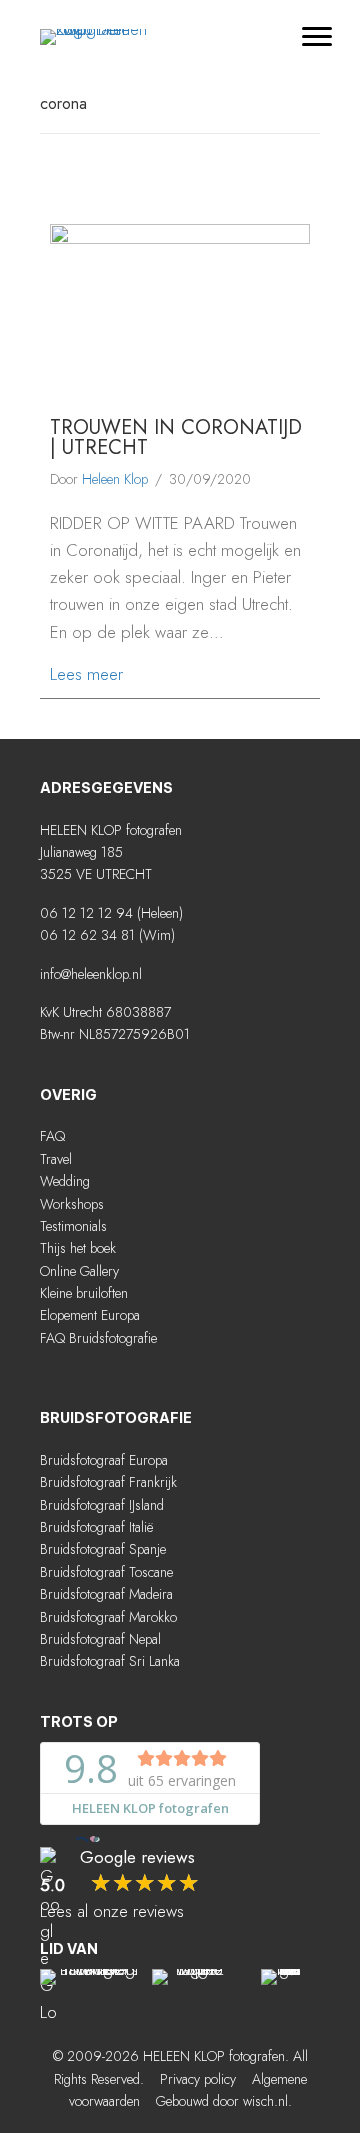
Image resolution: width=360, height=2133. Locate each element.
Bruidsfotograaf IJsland (102, 1505)
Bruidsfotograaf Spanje (103, 1549)
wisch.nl (265, 2101)
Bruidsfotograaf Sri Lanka (110, 1661)
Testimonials (73, 1226)
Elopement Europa (90, 1315)
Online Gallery (79, 1271)
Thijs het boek (78, 1248)
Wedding (65, 1181)
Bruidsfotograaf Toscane (106, 1572)
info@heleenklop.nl (91, 974)
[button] (128, 1379)
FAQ (52, 1136)
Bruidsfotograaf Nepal (100, 1639)
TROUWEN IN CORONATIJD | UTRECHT (176, 437)
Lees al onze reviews (112, 1911)
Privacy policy (198, 2079)
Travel (56, 1159)
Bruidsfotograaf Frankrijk (108, 1482)
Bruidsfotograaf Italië (96, 1527)
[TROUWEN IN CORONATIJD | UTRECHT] (180, 309)
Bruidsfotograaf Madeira (106, 1594)
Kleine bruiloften (84, 1293)
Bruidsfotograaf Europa (104, 1460)
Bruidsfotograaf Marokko (108, 1617)
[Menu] (317, 37)
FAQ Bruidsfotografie (98, 1338)
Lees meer (86, 673)
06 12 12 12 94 (86, 913)
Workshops (72, 1204)
